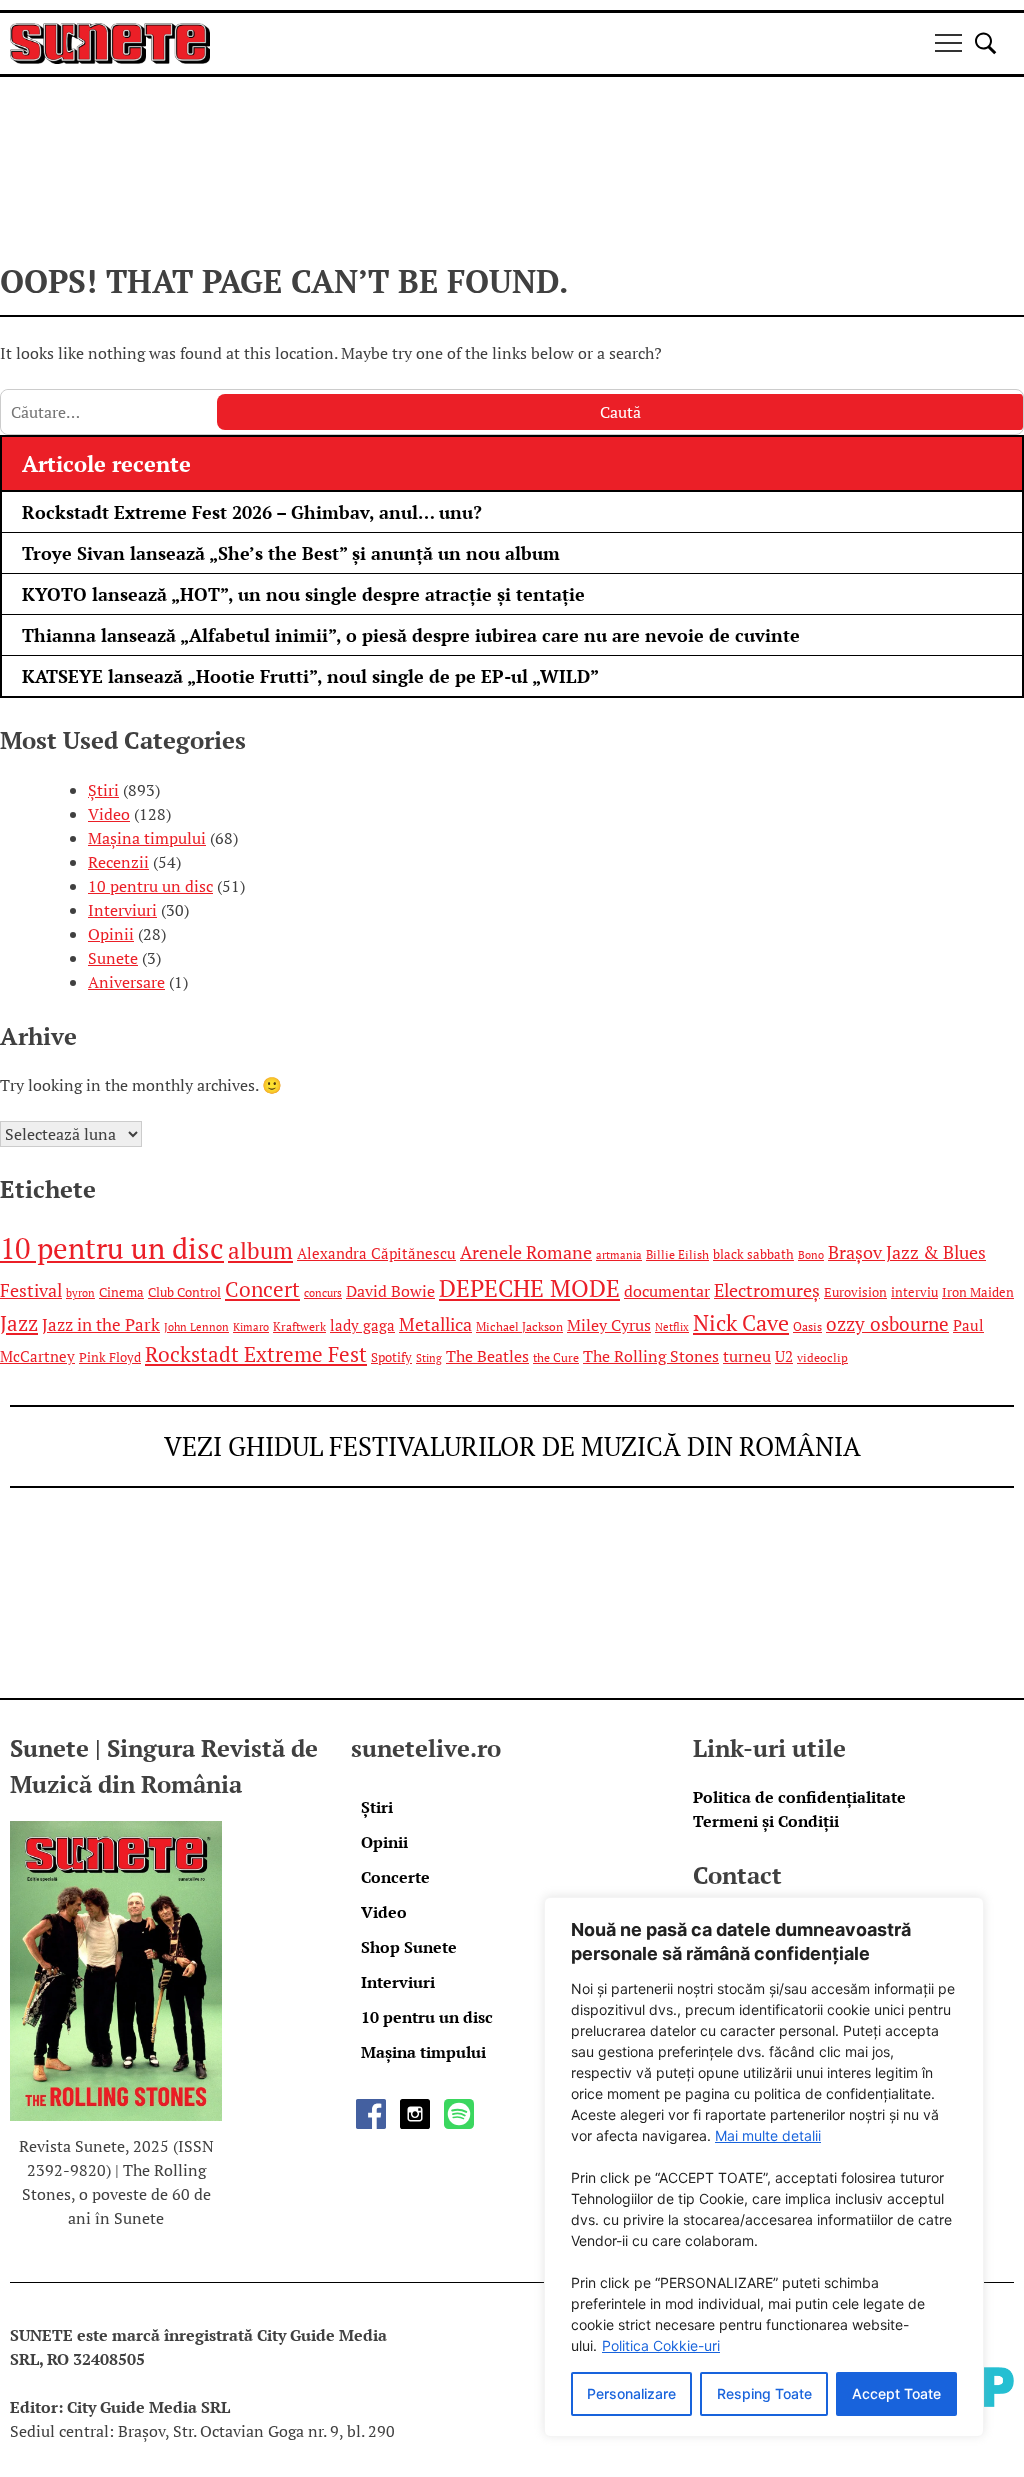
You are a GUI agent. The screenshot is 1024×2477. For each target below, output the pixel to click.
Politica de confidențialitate (799, 1797)
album (260, 1250)
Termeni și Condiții (766, 1821)
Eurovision (855, 1292)
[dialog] (764, 2167)
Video (109, 814)
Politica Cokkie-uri (661, 2345)
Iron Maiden (978, 1292)
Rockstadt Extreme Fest (256, 1354)
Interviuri (122, 910)
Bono (811, 1255)
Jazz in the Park (101, 1325)
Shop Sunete (409, 1947)
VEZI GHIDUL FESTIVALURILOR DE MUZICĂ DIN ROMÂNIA (512, 1446)
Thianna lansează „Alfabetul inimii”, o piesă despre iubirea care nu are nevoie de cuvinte (411, 635)
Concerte (395, 1877)
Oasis (807, 1326)
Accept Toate (896, 2393)
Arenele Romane (526, 1252)
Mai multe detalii (768, 2135)
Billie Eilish (677, 1254)
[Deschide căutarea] (985, 43)
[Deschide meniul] (948, 43)
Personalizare (631, 2393)
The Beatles (487, 1356)
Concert (262, 1289)
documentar (667, 1291)
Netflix (672, 1327)
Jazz (19, 1323)
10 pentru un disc (150, 886)
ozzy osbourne (887, 1324)
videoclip (822, 1357)
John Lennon (196, 1327)
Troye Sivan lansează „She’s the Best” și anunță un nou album (291, 553)
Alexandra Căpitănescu (376, 1253)
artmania (619, 1255)
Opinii (111, 934)
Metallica (435, 1324)
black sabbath (753, 1254)
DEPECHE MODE (529, 1288)
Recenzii (118, 862)
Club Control (184, 1292)
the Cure (556, 1357)
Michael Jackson (519, 1326)
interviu (914, 1292)
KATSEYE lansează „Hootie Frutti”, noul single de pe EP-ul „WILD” (310, 676)
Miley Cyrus (609, 1325)
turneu (747, 1356)
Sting (429, 1358)
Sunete (113, 958)
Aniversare (126, 982)
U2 (784, 1356)
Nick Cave (741, 1322)
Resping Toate (764, 2393)
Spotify (391, 1357)
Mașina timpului (147, 838)
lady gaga (362, 1325)
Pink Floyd (110, 1357)
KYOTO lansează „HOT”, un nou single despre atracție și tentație (303, 594)
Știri (103, 790)
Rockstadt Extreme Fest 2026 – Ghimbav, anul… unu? (252, 512)
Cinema (121, 1292)
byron (80, 1293)
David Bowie (390, 1291)
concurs (323, 1293)
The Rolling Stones (651, 1356)
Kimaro (251, 1327)
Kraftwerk (299, 1326)
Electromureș (767, 1290)
